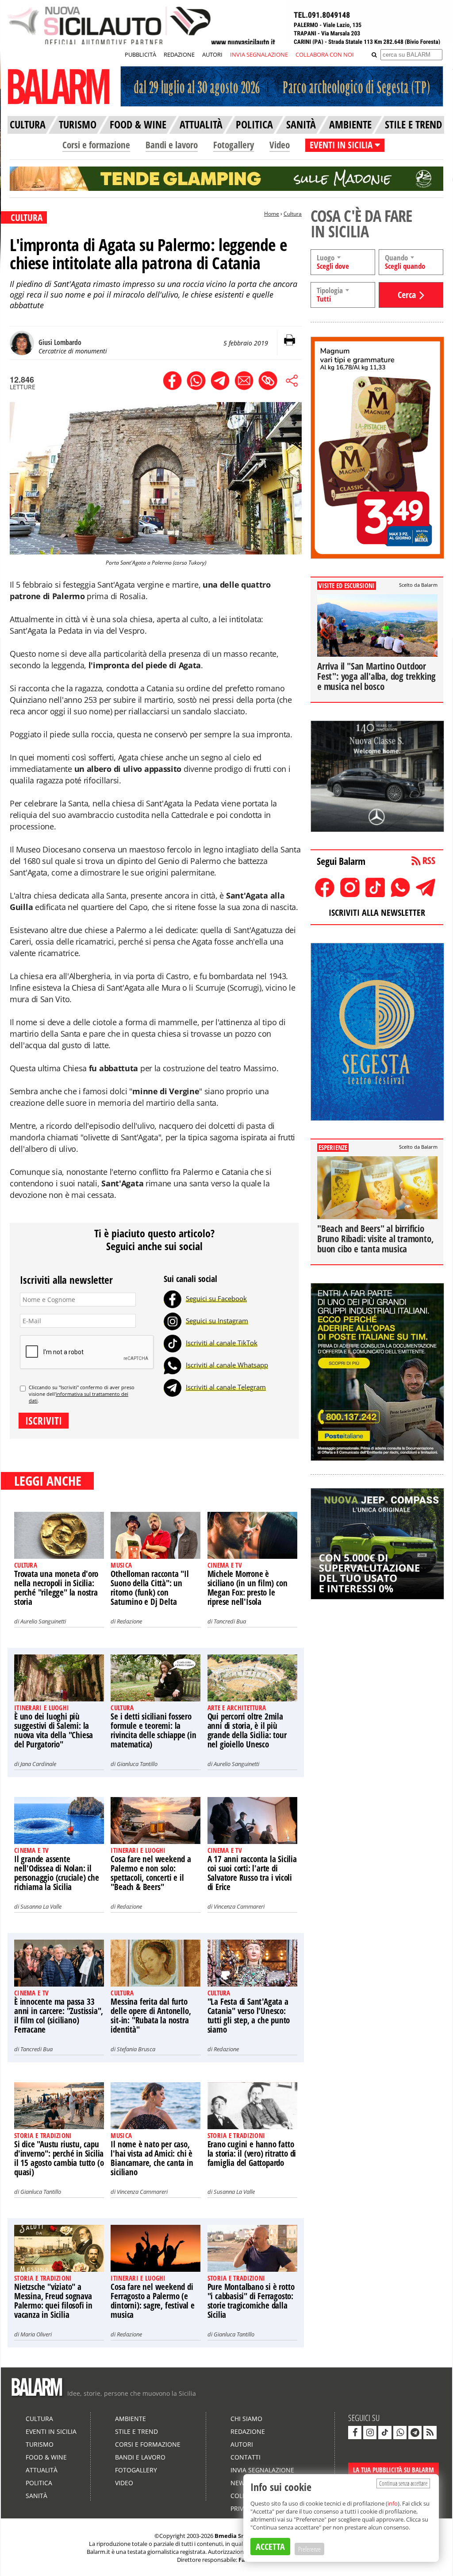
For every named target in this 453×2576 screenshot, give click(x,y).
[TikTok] (173, 1343)
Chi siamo (246, 2419)
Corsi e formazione (96, 145)
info (393, 2503)
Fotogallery (234, 145)
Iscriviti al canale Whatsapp (227, 1365)
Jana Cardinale (38, 1764)
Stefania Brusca (136, 2049)
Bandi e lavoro (172, 145)
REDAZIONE (179, 54)
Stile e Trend (136, 2431)
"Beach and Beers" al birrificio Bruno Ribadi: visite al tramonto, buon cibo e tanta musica (375, 1239)
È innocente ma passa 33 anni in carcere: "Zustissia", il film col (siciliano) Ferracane (59, 2016)
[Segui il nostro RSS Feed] (430, 2433)
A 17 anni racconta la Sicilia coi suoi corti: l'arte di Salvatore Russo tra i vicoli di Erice (252, 1873)
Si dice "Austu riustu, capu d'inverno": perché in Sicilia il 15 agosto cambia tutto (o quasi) (59, 2158)
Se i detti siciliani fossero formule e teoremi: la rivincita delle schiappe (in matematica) (153, 1730)
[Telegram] (173, 1387)
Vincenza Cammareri (239, 1906)
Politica (39, 2483)
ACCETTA (270, 2547)
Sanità (36, 2496)
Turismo (40, 2444)
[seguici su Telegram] (415, 2433)
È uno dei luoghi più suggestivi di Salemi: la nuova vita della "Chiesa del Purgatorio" (54, 1730)
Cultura (293, 214)
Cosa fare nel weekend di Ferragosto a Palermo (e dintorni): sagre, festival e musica (152, 2301)
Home (272, 214)
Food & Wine (46, 2457)
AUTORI (212, 54)
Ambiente (131, 2419)
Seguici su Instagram (217, 1321)
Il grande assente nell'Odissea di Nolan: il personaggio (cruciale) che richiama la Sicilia (57, 1873)
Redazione (129, 1621)
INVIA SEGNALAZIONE (259, 54)
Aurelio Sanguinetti (43, 1621)
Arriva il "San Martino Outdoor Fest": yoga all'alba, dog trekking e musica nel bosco (376, 676)
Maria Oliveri (36, 2334)
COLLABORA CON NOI (325, 54)
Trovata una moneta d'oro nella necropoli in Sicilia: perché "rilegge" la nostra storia (56, 1588)
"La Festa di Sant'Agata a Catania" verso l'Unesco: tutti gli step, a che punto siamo (249, 2016)
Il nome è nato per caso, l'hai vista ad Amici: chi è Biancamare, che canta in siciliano (152, 2158)
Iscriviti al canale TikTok (222, 1343)
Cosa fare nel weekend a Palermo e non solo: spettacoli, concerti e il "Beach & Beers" (151, 1873)
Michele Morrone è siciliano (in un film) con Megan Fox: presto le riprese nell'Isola (248, 1588)
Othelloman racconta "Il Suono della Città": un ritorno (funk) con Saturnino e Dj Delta (150, 1588)
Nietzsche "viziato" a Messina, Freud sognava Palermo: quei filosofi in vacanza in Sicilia (53, 2301)
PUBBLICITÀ (140, 54)
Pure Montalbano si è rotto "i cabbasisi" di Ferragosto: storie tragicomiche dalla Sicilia (251, 2301)
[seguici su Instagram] (370, 2433)
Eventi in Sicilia (51, 2431)
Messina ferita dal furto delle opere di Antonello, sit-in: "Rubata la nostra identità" (151, 2016)
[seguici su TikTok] (385, 2433)
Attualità (42, 2470)
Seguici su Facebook (216, 1298)
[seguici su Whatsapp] (400, 2433)
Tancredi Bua (230, 1621)
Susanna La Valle (41, 1906)
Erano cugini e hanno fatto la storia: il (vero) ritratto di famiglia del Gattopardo (252, 2154)
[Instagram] (173, 1321)
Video (280, 145)
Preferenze (309, 2549)
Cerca (407, 295)
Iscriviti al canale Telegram (226, 1387)
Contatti (246, 2457)
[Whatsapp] (173, 1365)
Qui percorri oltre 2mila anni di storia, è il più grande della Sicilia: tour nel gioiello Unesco (247, 1730)
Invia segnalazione (262, 2470)
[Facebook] (173, 1298)
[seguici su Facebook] (355, 2433)
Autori (242, 2444)
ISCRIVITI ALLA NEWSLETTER (377, 912)
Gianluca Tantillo (137, 1764)
